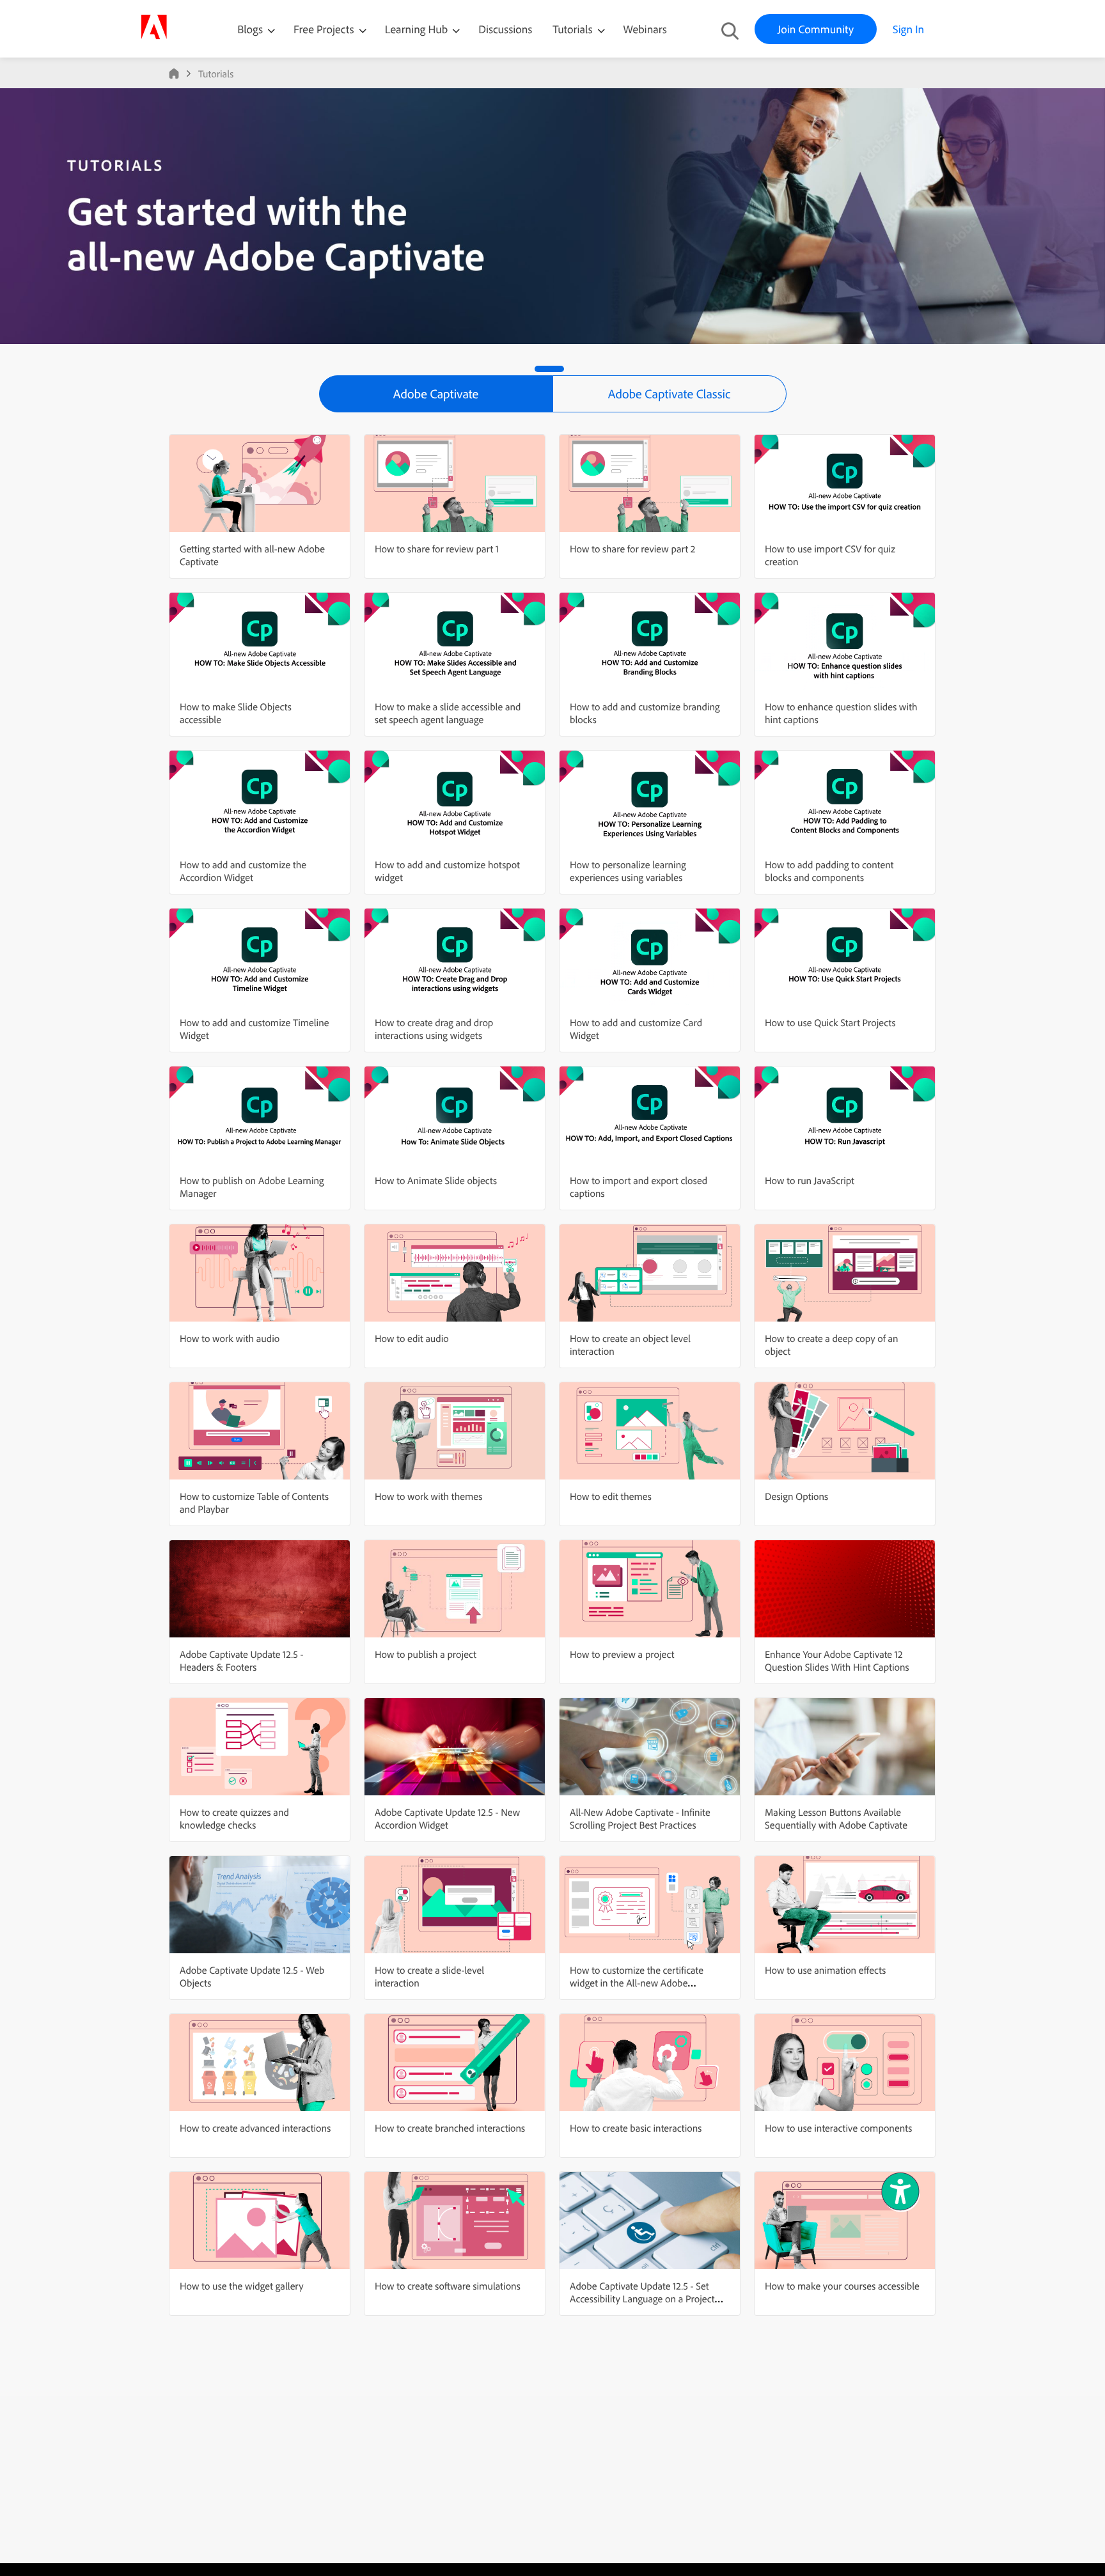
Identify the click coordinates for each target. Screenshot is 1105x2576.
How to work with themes (428, 1496)
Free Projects (325, 29)
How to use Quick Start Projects (830, 1022)
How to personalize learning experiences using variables (628, 871)
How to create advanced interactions (255, 2128)
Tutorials (574, 29)
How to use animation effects (825, 1970)
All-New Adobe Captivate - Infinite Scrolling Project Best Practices (640, 1818)
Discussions (505, 29)
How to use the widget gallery (242, 2286)
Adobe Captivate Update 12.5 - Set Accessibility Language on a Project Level (642, 2299)
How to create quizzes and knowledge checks (234, 1818)
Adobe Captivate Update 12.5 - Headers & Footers (241, 1660)
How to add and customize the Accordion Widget (243, 871)
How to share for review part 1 (437, 549)
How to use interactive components (838, 2128)
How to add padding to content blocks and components (829, 871)
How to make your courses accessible (842, 2286)
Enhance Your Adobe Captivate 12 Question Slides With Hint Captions (837, 1660)
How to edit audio (412, 1338)
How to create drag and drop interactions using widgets (434, 1029)
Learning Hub (418, 29)
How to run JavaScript (810, 1180)
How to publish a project (426, 1654)
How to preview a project (622, 1654)
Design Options (796, 1496)
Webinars (645, 29)
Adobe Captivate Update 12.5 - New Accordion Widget (447, 1818)
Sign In (908, 29)
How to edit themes (611, 1496)
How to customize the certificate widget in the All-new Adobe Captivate (637, 1983)
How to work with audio (230, 1338)
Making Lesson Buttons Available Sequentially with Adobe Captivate (836, 1818)
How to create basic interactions (636, 2128)
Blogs (250, 29)
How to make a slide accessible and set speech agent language (448, 713)
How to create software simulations (448, 2286)
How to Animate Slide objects (436, 1180)
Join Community (816, 29)
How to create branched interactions (450, 2128)
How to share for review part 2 (632, 549)
